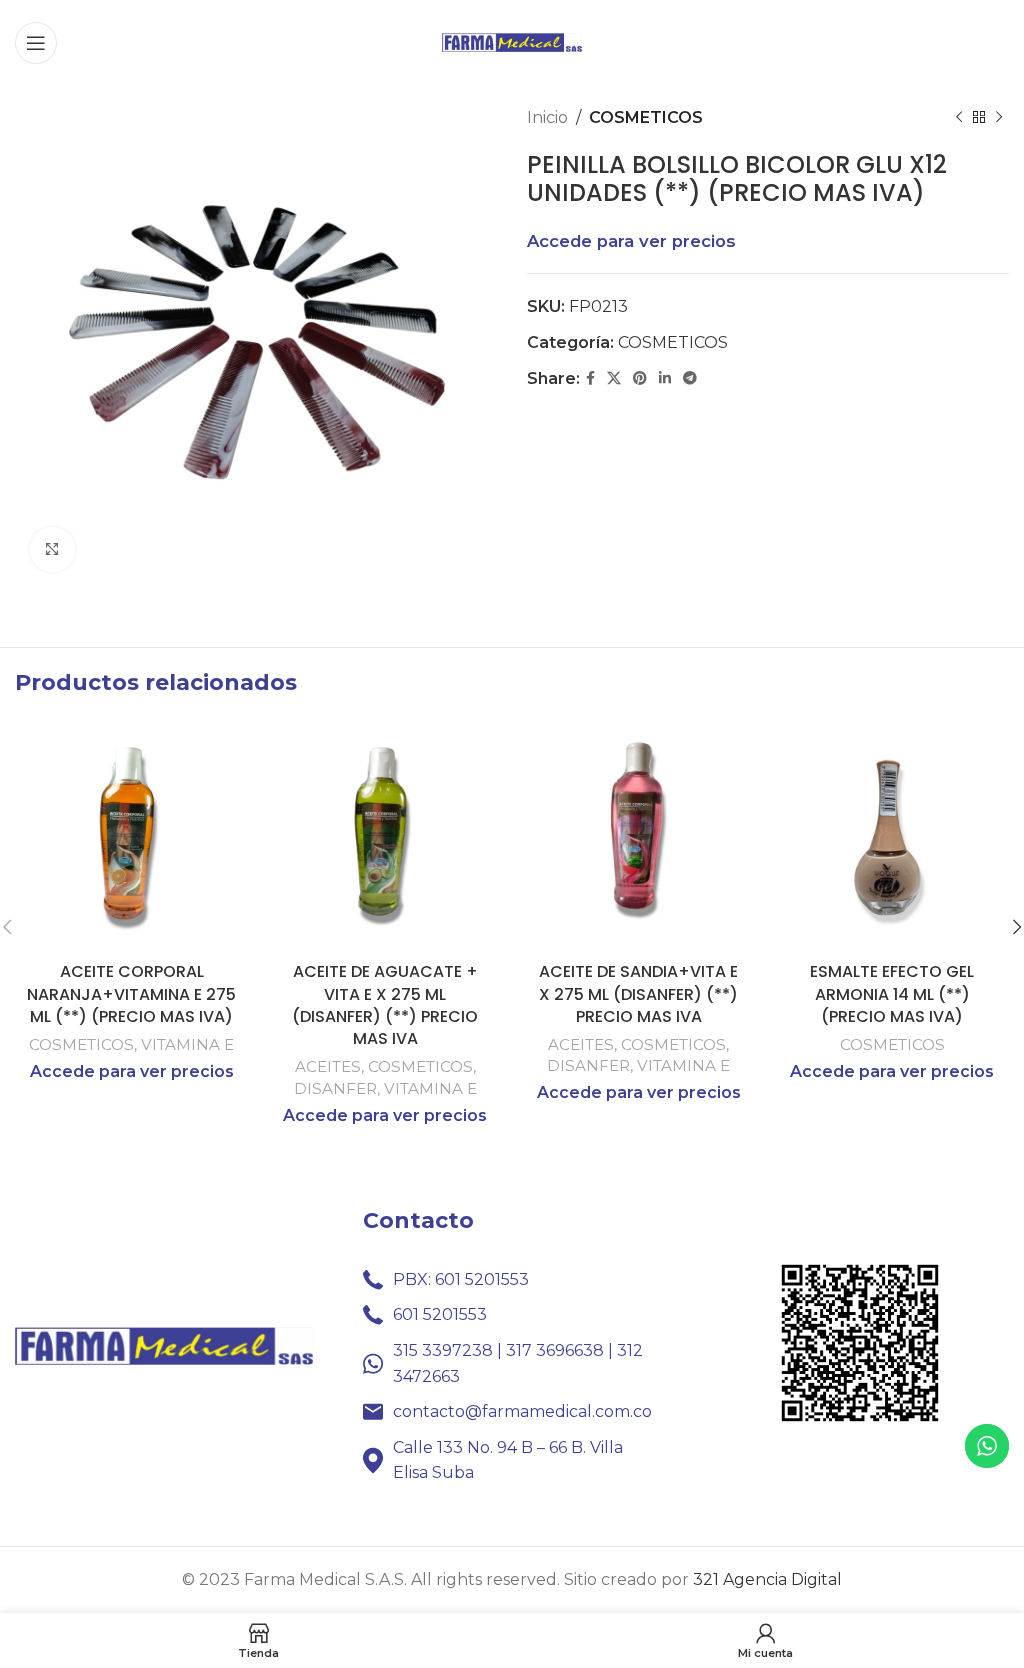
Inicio (547, 117)
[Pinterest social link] (640, 378)
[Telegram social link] (690, 378)
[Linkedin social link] (665, 378)
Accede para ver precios (631, 241)
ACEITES (328, 1066)
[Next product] (999, 118)
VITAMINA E (187, 1044)
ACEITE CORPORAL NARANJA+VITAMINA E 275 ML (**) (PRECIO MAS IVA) (131, 994)
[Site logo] (512, 41)
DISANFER (335, 1088)
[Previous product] (959, 118)
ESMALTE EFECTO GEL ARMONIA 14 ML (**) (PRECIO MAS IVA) (892, 994)
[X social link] (614, 378)
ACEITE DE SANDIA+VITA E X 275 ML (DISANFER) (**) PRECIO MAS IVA (638, 994)
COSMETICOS (646, 117)
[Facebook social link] (590, 378)
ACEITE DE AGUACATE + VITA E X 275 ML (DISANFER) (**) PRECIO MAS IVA (385, 1005)
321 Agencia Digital (767, 1579)
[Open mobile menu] (36, 43)
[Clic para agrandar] (52, 549)
